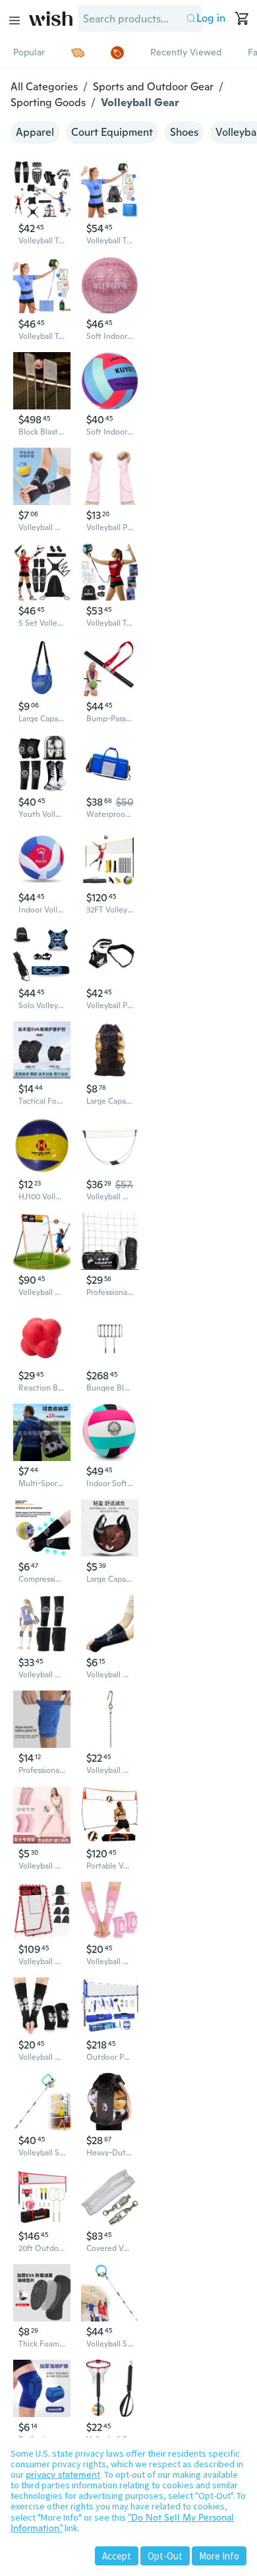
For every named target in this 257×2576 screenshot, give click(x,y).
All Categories (44, 87)
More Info (219, 2556)
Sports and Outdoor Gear (153, 87)
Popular (29, 52)
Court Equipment (112, 132)
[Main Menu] (14, 20)
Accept (117, 2556)
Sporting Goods (48, 103)
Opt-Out (165, 2556)
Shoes (184, 132)
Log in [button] (211, 18)
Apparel (35, 132)
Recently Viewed (186, 52)
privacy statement (63, 2474)
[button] (191, 18)
